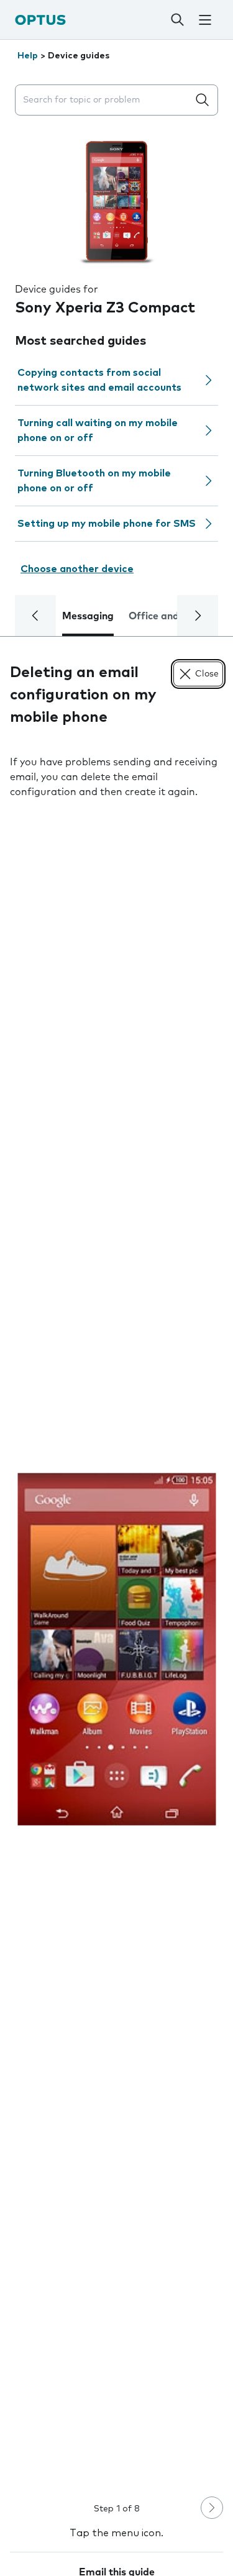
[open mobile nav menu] (205, 20)
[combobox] (104, 100)
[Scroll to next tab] (198, 616)
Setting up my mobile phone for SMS (107, 524)
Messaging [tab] (88, 616)
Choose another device (77, 569)
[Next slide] (212, 2508)
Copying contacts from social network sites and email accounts (99, 380)
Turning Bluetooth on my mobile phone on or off (94, 481)
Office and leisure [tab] (171, 616)
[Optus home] (40, 20)
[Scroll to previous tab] (35, 616)
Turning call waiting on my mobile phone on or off (98, 430)
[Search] (177, 20)
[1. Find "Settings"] (116, 1649)
